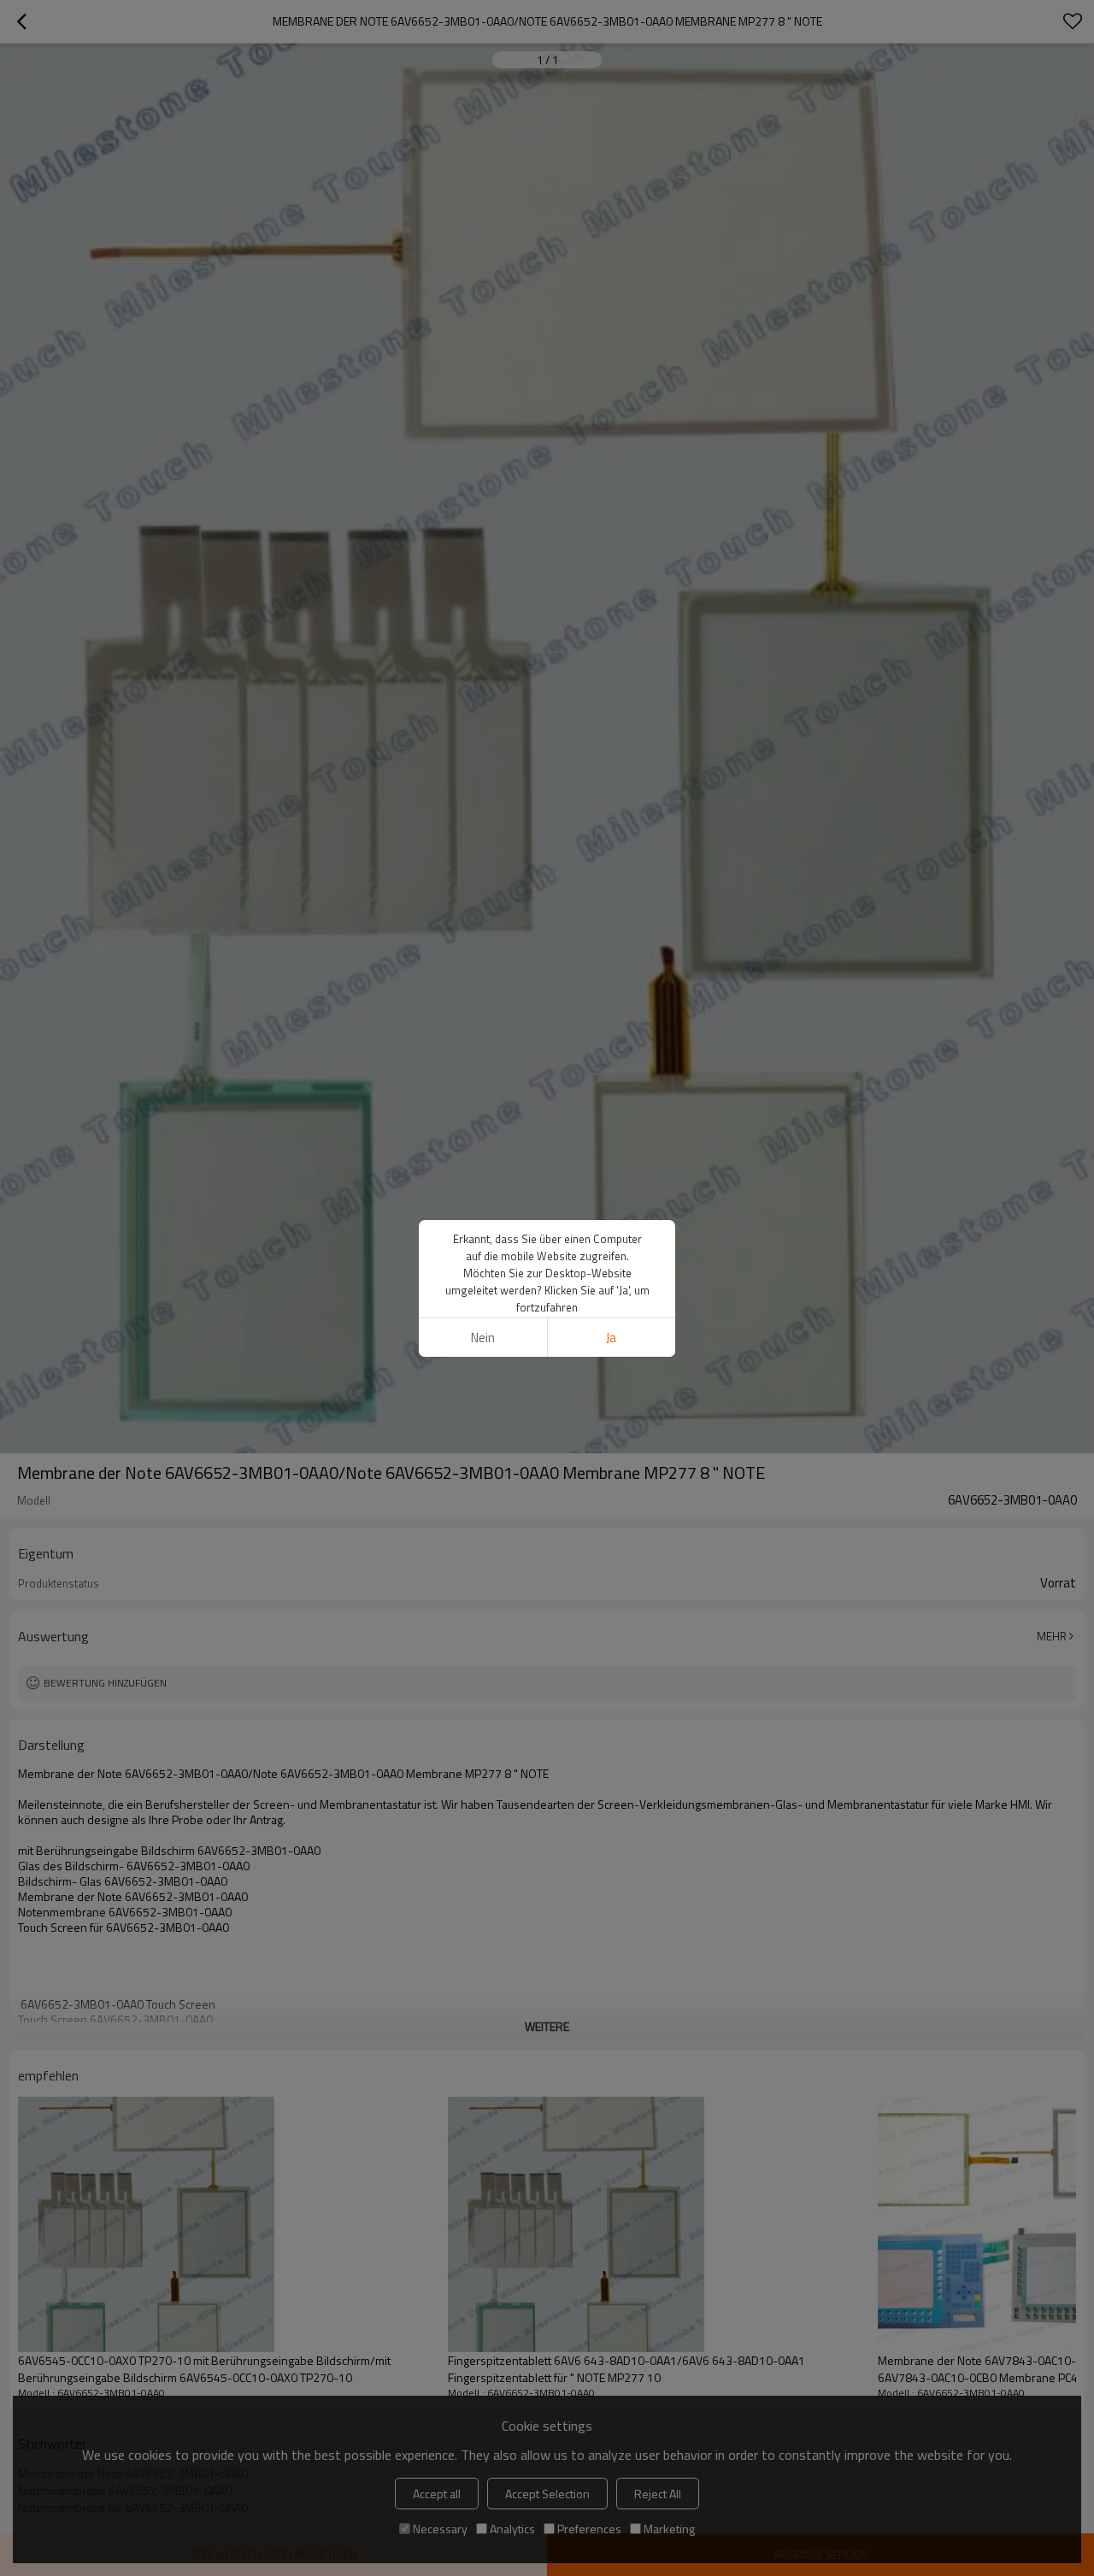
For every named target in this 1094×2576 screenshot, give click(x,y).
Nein (483, 1338)
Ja (611, 1338)
